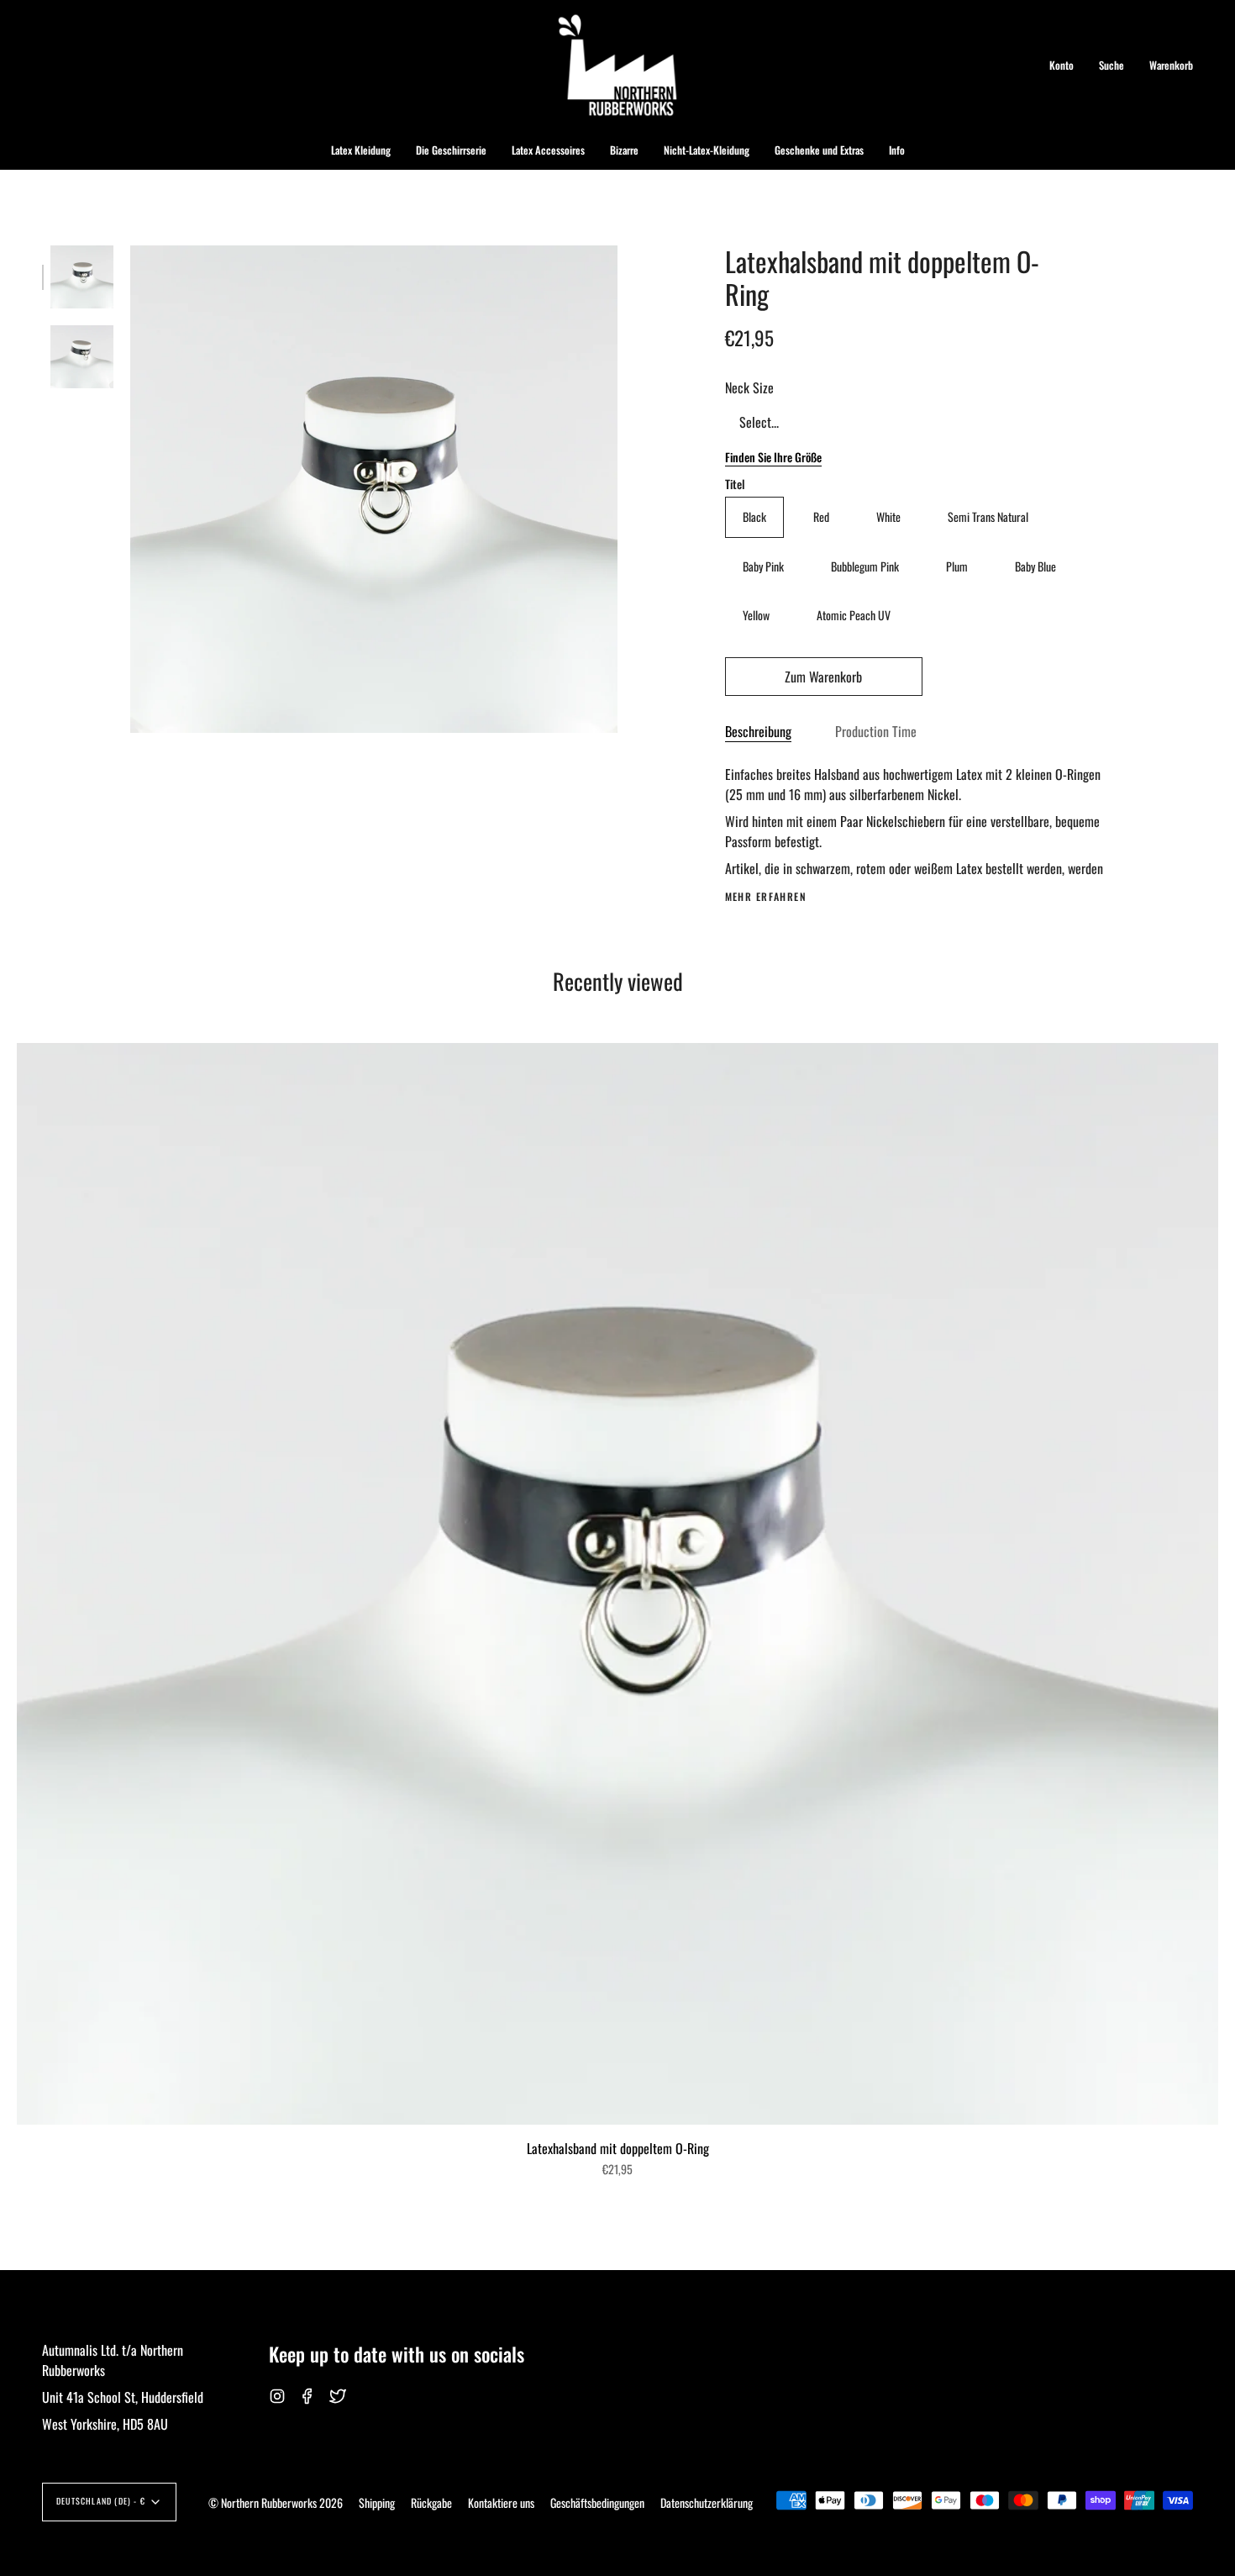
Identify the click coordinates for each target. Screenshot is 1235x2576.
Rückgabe (431, 2502)
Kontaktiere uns (501, 2502)
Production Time (876, 731)
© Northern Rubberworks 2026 (276, 2502)
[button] (361, 150)
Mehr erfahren (766, 897)
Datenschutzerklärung (707, 2502)
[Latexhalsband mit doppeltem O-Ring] (82, 277)
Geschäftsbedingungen (597, 2502)
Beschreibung (758, 731)
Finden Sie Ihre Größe (773, 457)
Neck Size (749, 387)
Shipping (377, 2502)
